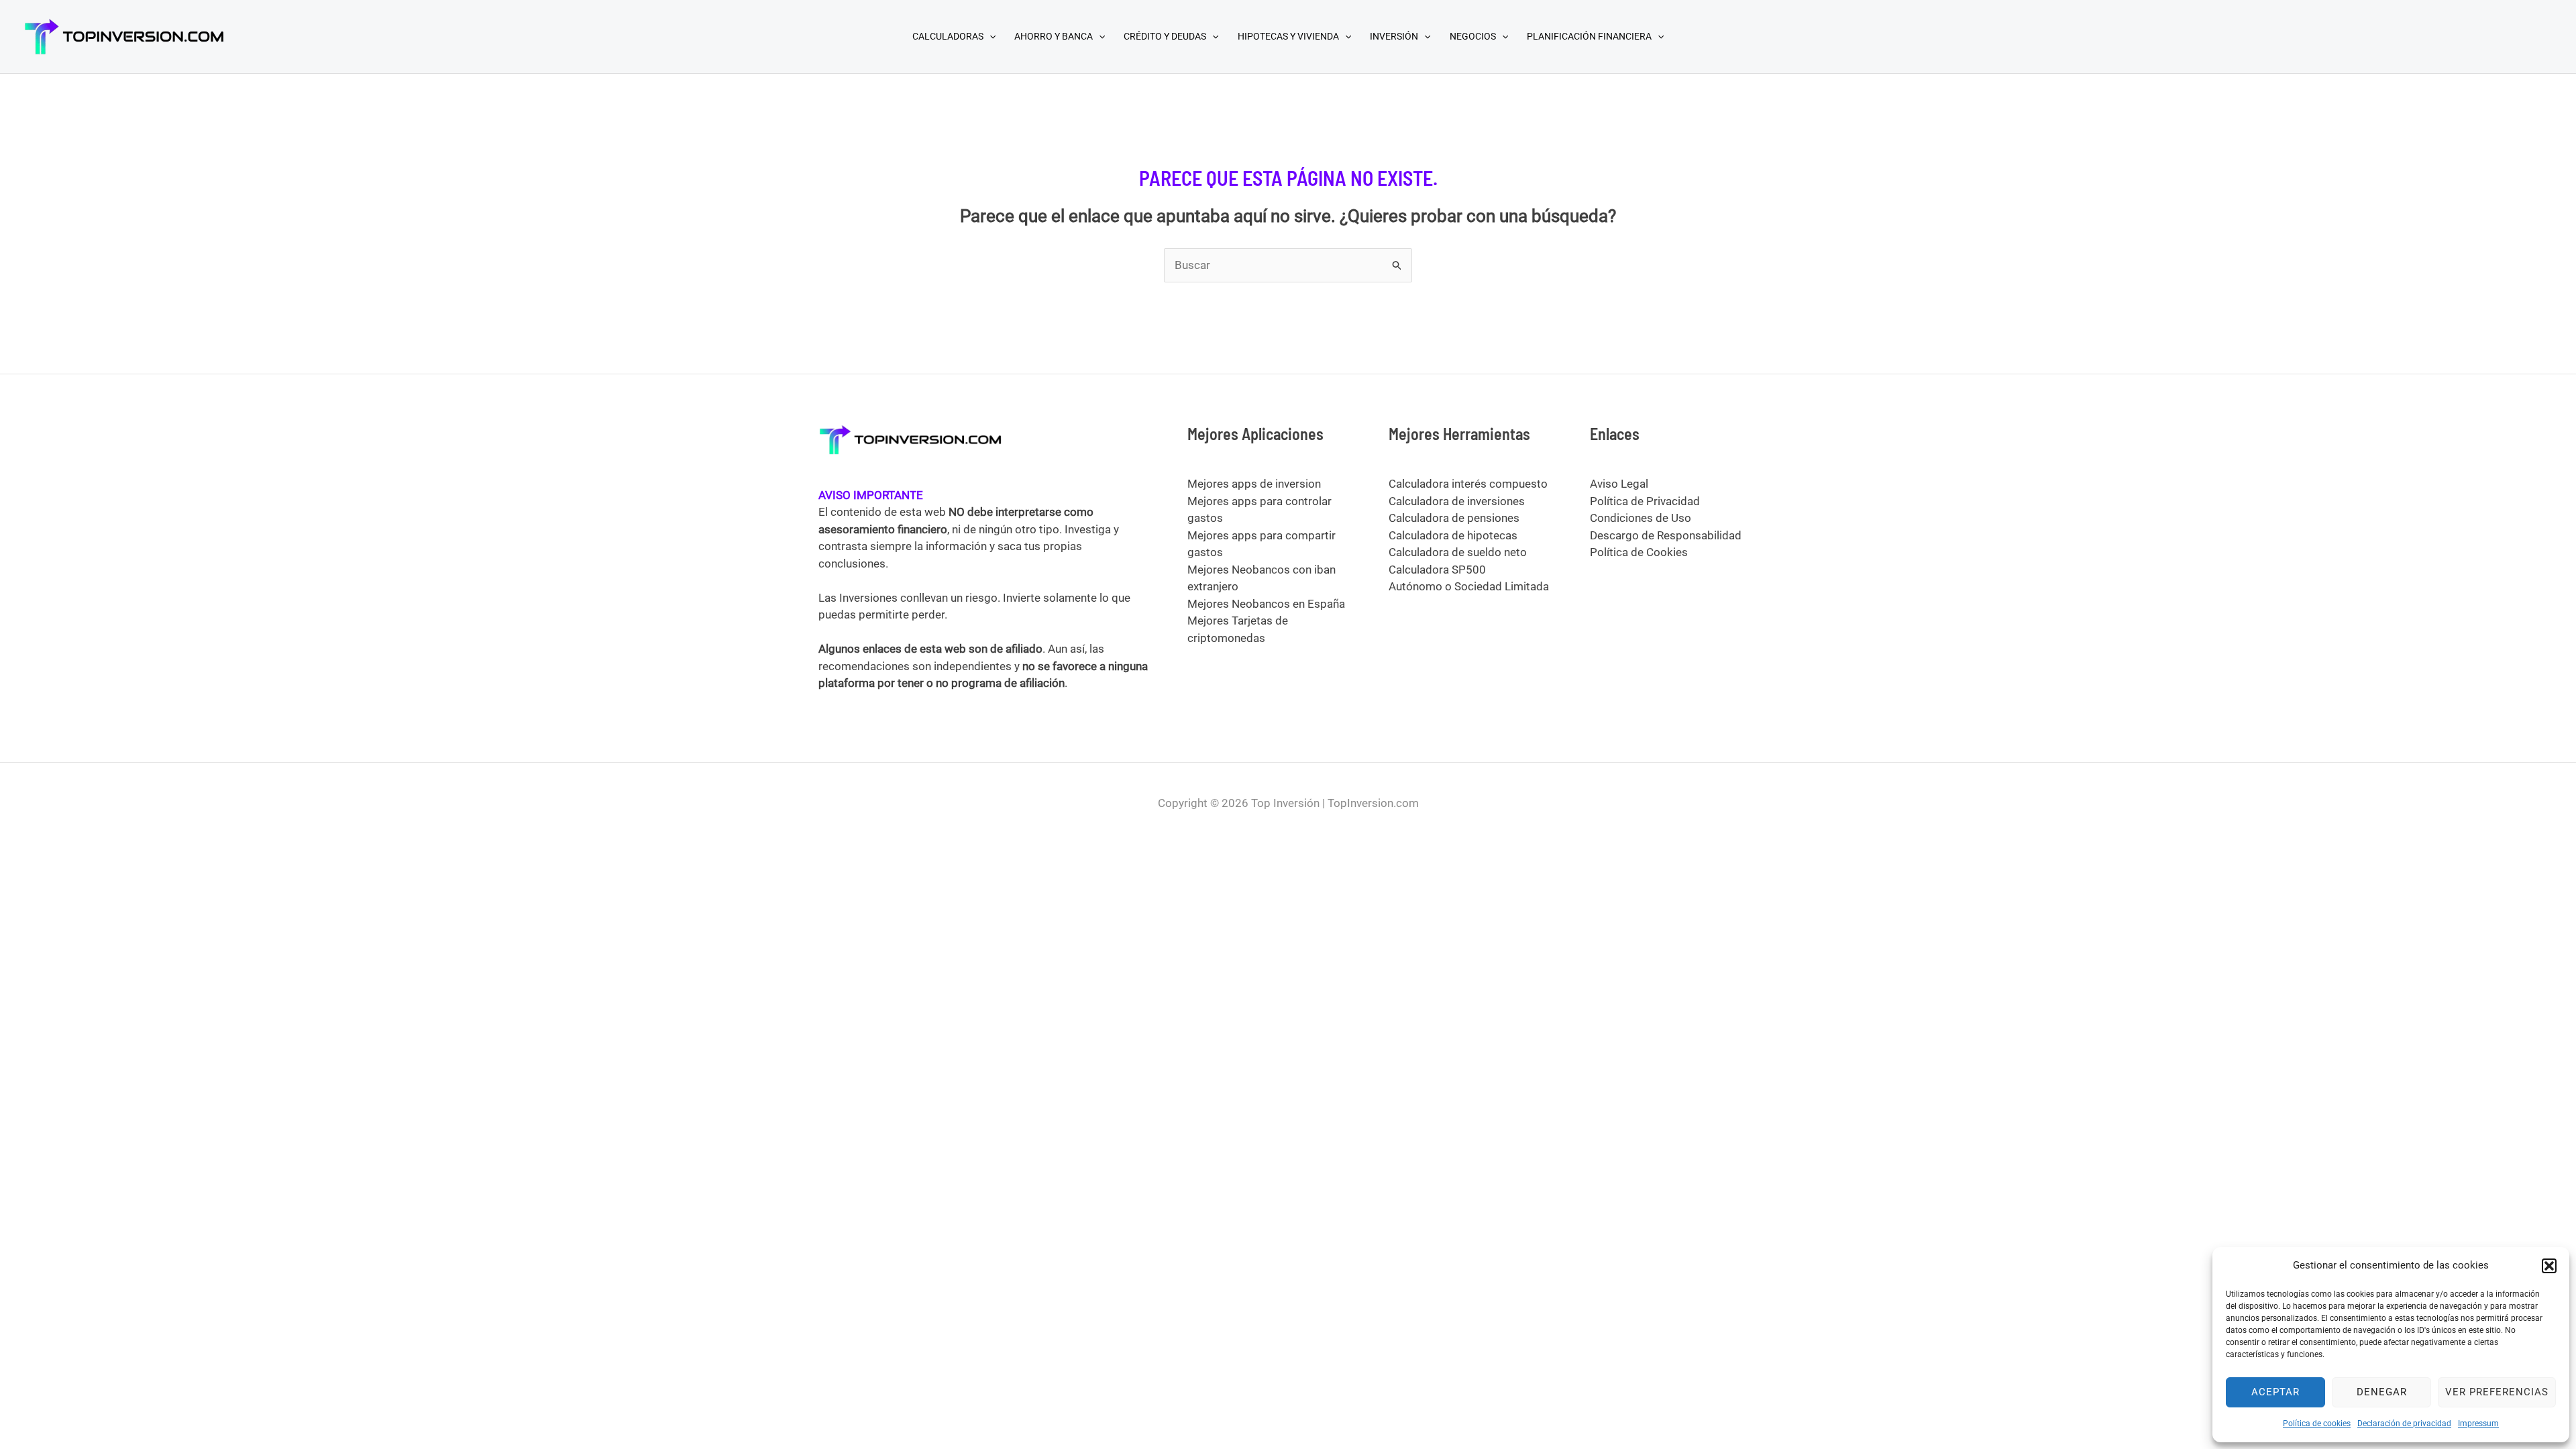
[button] (2549, 1266)
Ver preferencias (2497, 1392)
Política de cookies (2317, 1424)
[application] (989, 36)
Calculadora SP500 (1437, 570)
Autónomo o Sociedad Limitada (1469, 586)
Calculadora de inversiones (1457, 501)
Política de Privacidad (1645, 501)
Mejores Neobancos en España (1266, 604)
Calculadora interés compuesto (1468, 484)
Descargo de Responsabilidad (1666, 535)
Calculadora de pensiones (1454, 518)
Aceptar (2275, 1392)
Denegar (2382, 1392)
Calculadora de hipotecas (1453, 535)
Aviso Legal (1619, 484)
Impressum (2478, 1424)
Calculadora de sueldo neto (1458, 552)
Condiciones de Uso (1641, 518)
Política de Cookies (1639, 552)
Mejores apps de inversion (1254, 484)
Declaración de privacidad (2404, 1424)
